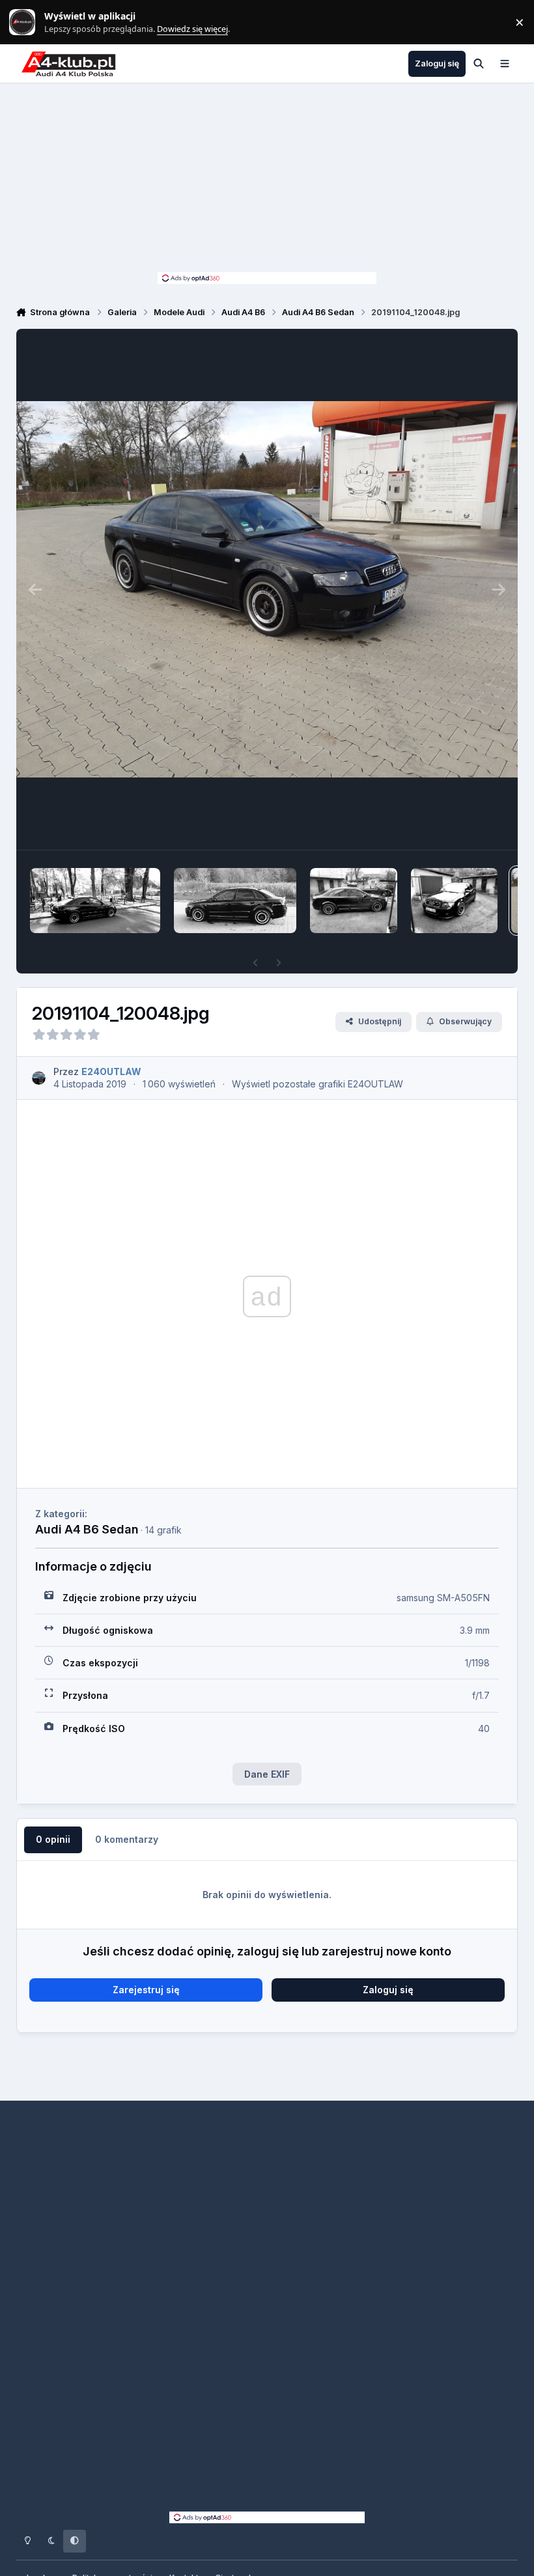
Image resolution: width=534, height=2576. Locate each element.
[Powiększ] (267, 589)
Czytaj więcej (28, 22)
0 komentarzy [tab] (127, 1839)
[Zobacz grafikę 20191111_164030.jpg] (95, 901)
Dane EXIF (267, 1774)
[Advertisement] (267, 181)
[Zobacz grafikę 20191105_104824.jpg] (454, 901)
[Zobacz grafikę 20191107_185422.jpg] (235, 901)
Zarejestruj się (146, 1990)
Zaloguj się (388, 1990)
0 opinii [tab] (53, 1839)
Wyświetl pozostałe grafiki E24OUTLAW (317, 1084)
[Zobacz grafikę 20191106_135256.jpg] (353, 901)
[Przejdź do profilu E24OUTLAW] (39, 1078)
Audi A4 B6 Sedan (87, 1529)
